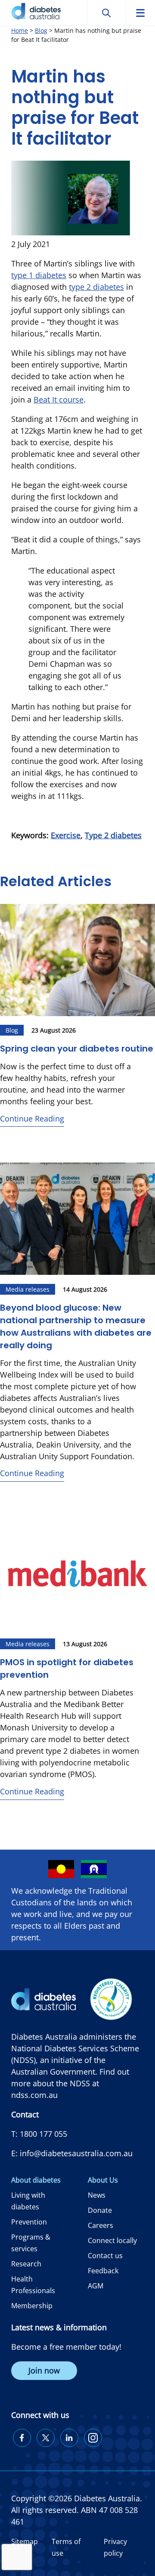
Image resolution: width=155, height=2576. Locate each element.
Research (26, 2264)
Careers (101, 2225)
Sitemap (25, 2541)
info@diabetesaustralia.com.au (76, 2153)
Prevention (29, 2222)
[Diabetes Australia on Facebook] (22, 2438)
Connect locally (112, 2240)
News (97, 2195)
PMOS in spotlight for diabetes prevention (67, 1668)
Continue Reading (32, 1118)
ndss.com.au (34, 2095)
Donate (100, 2210)
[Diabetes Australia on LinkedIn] (69, 2438)
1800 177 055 (43, 2134)
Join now (44, 2370)
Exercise (66, 835)
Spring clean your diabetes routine (77, 1049)
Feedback (103, 2271)
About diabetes (36, 2180)
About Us (103, 2180)
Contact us (105, 2256)
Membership (32, 2306)
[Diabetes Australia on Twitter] (46, 2438)
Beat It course (59, 399)
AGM (96, 2286)
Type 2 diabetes (113, 835)
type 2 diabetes (96, 287)
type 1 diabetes (39, 275)
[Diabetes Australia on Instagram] (93, 2438)
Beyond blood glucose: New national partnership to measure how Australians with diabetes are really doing (76, 1326)
